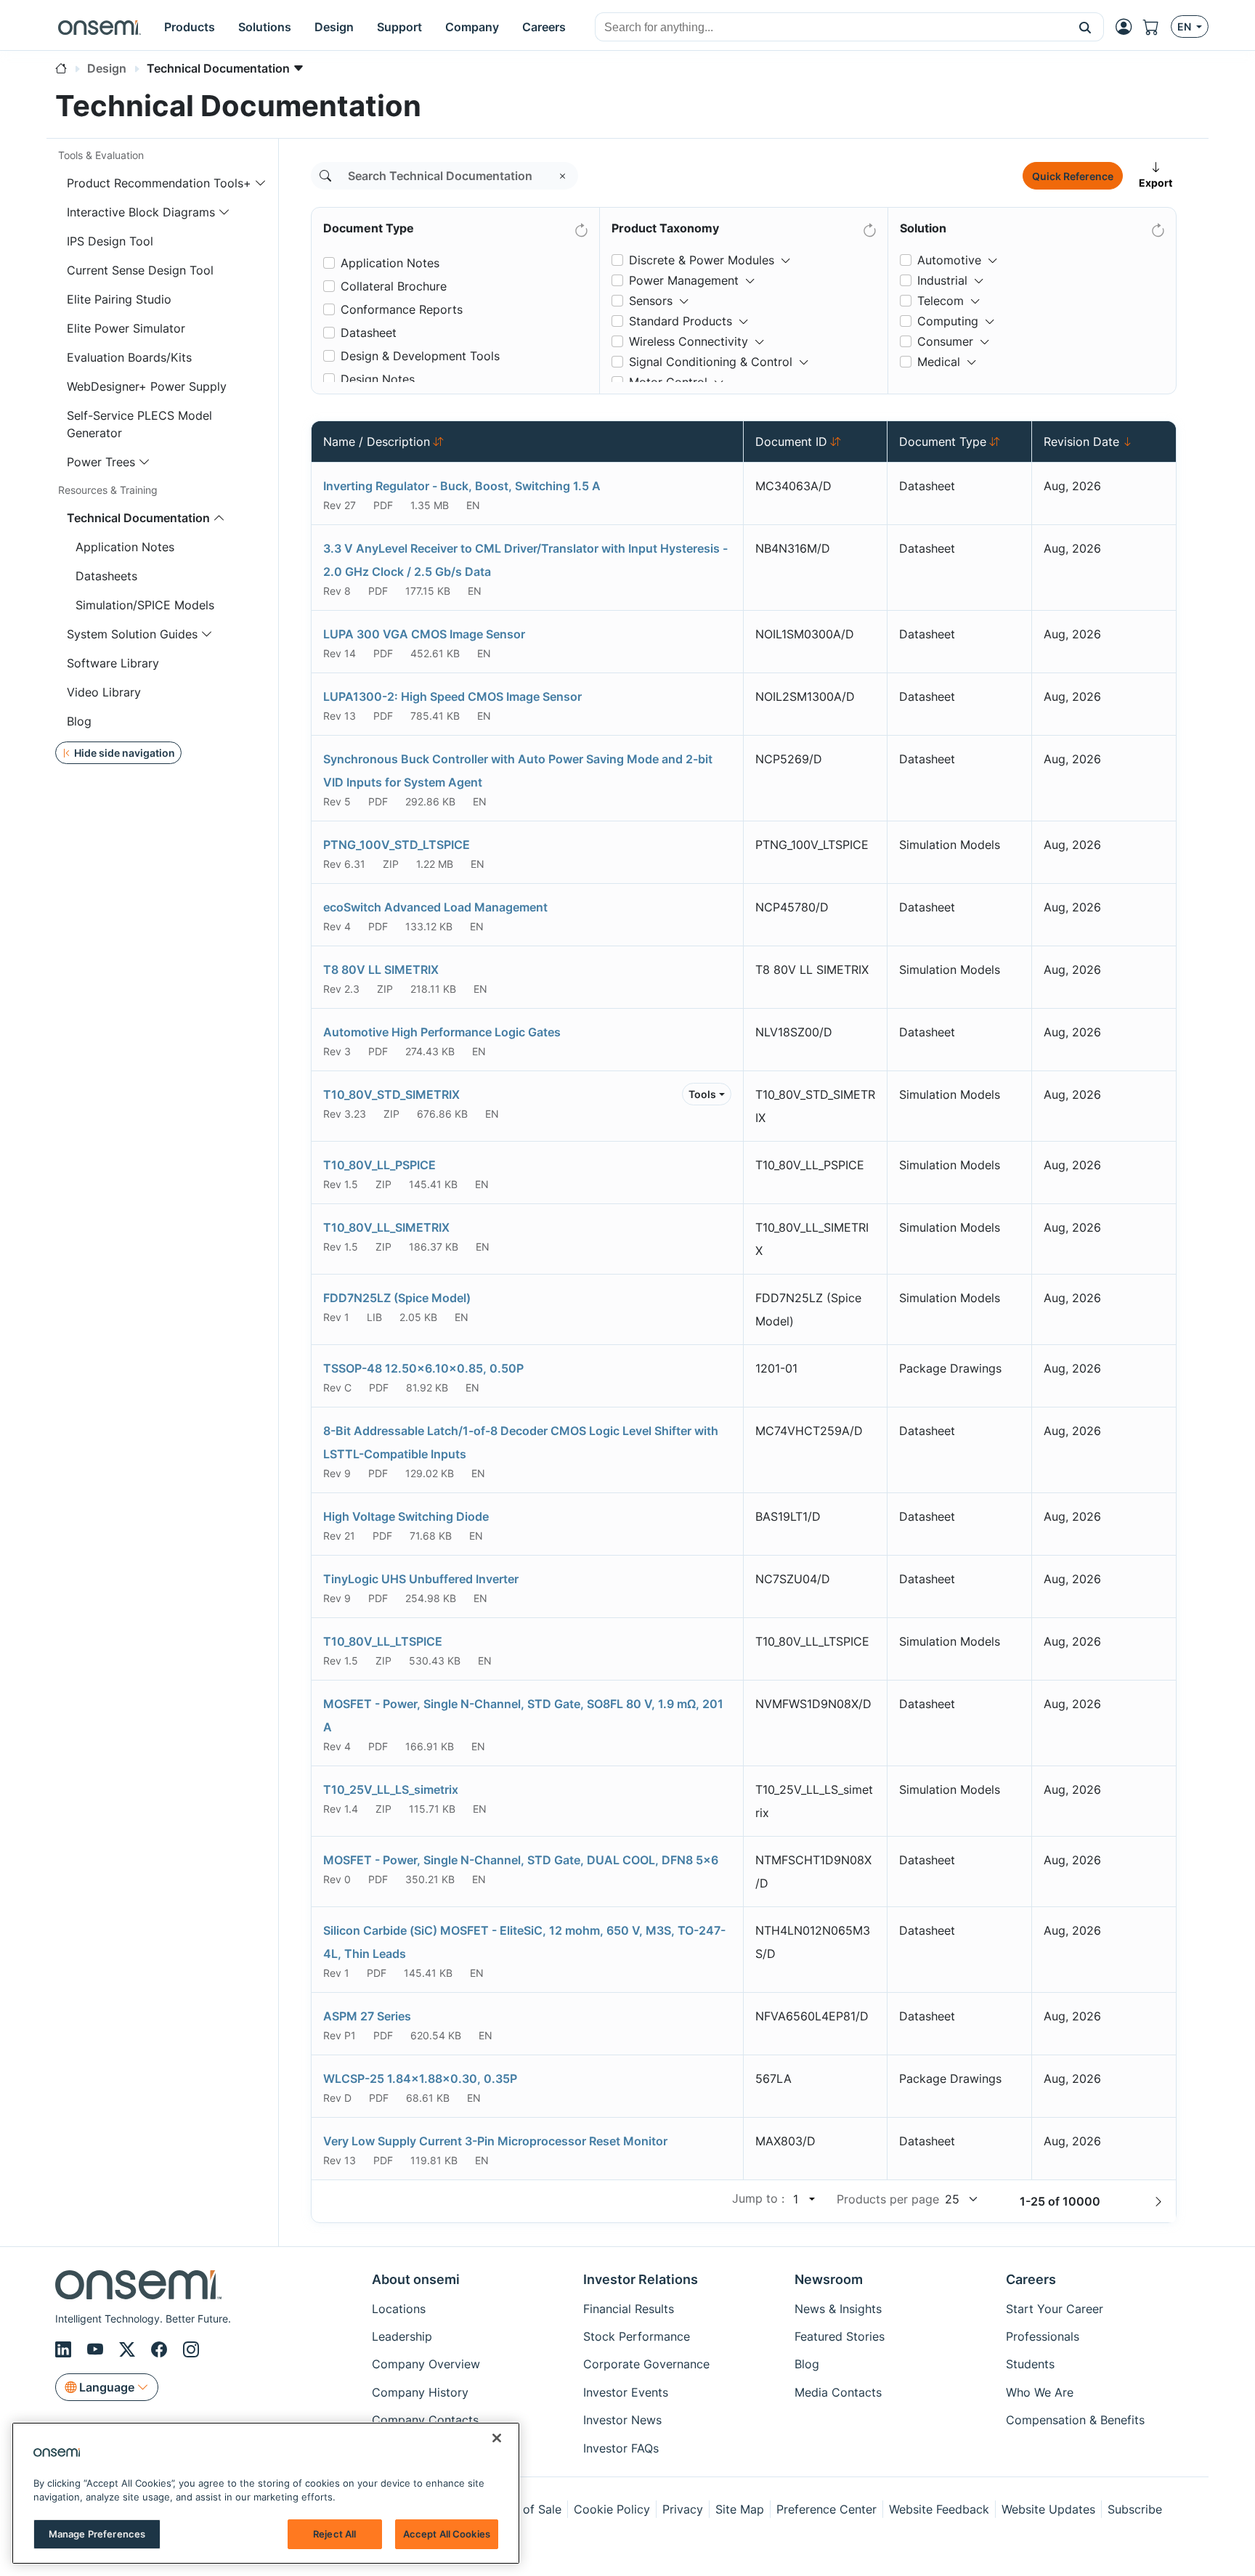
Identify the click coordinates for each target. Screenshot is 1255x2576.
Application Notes (125, 547)
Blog (79, 721)
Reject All (334, 2534)
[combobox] (831, 28)
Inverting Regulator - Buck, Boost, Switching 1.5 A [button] (462, 486)
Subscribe (1135, 2509)
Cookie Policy (612, 2509)
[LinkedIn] (65, 2349)
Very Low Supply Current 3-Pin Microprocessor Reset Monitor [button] (495, 2141)
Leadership (402, 2336)
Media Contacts (838, 2392)
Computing (948, 321)
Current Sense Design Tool (140, 270)
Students (1030, 2364)
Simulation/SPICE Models (145, 605)
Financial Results (629, 2309)
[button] (1085, 27)
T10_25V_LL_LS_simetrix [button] (391, 1789)
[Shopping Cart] (1157, 27)
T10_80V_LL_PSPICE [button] (379, 1165)
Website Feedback (939, 2509)
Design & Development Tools (420, 356)
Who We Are (1040, 2392)
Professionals (1043, 2336)
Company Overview (426, 2364)
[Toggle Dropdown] (786, 254)
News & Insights (838, 2309)
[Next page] (1158, 2201)
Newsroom (829, 2279)
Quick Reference (1073, 176)
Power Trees (101, 462)
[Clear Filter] (580, 227)
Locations (399, 2309)
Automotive (949, 260)
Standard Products (681, 321)
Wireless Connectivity (689, 341)
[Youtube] (97, 2349)
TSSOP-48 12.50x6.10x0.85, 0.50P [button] (423, 1368)
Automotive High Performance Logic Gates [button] (442, 1032)
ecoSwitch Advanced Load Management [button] (435, 907)
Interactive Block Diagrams (141, 212)
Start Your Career (1055, 2309)
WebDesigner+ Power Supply (147, 386)
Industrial (942, 280)
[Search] (325, 176)
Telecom (941, 301)
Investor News (622, 2420)
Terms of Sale (524, 2509)
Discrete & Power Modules (702, 260)
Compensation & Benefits (1075, 2420)
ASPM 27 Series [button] (367, 2016)
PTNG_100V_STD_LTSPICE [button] (397, 845)
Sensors (651, 301)
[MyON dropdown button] (1128, 27)
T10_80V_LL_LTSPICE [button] (383, 1641)
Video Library (104, 692)
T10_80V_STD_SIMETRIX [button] (391, 1094)
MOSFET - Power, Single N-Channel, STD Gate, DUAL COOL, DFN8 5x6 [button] (521, 1860)
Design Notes (378, 379)
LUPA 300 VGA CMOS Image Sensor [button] (424, 634)
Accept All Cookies (447, 2534)
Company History (420, 2392)
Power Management (684, 280)
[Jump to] (811, 2199)
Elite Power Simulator (126, 328)
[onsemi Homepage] (99, 27)
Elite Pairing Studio (119, 299)
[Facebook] (161, 2349)
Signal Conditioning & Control (711, 362)
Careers (1031, 2279)
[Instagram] (191, 2349)
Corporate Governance (646, 2364)
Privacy (683, 2509)
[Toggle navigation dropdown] (261, 183)
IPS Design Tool (110, 241)
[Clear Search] (563, 176)
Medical (939, 362)
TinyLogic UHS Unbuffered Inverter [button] (421, 1579)
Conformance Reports (402, 309)
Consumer (945, 341)
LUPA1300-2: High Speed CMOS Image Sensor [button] (452, 696)
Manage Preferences (97, 2534)
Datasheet (369, 333)
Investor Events (626, 2392)
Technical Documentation (138, 518)
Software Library (113, 663)
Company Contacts (425, 2420)
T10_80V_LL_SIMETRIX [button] (386, 1227)
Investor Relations (641, 2279)
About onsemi (416, 2279)
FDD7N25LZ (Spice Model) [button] (397, 1298)
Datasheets (106, 576)
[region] (266, 2493)
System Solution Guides (132, 634)
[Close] (497, 2438)
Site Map (740, 2509)
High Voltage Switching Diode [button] (406, 1516)
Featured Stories (840, 2336)
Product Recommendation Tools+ (159, 183)
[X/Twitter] (129, 2349)
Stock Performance (637, 2336)
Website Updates (1048, 2509)
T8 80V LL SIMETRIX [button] (381, 970)
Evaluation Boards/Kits (129, 357)
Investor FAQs (621, 2448)
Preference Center (826, 2509)
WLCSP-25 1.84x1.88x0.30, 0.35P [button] (420, 2079)
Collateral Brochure (394, 286)
